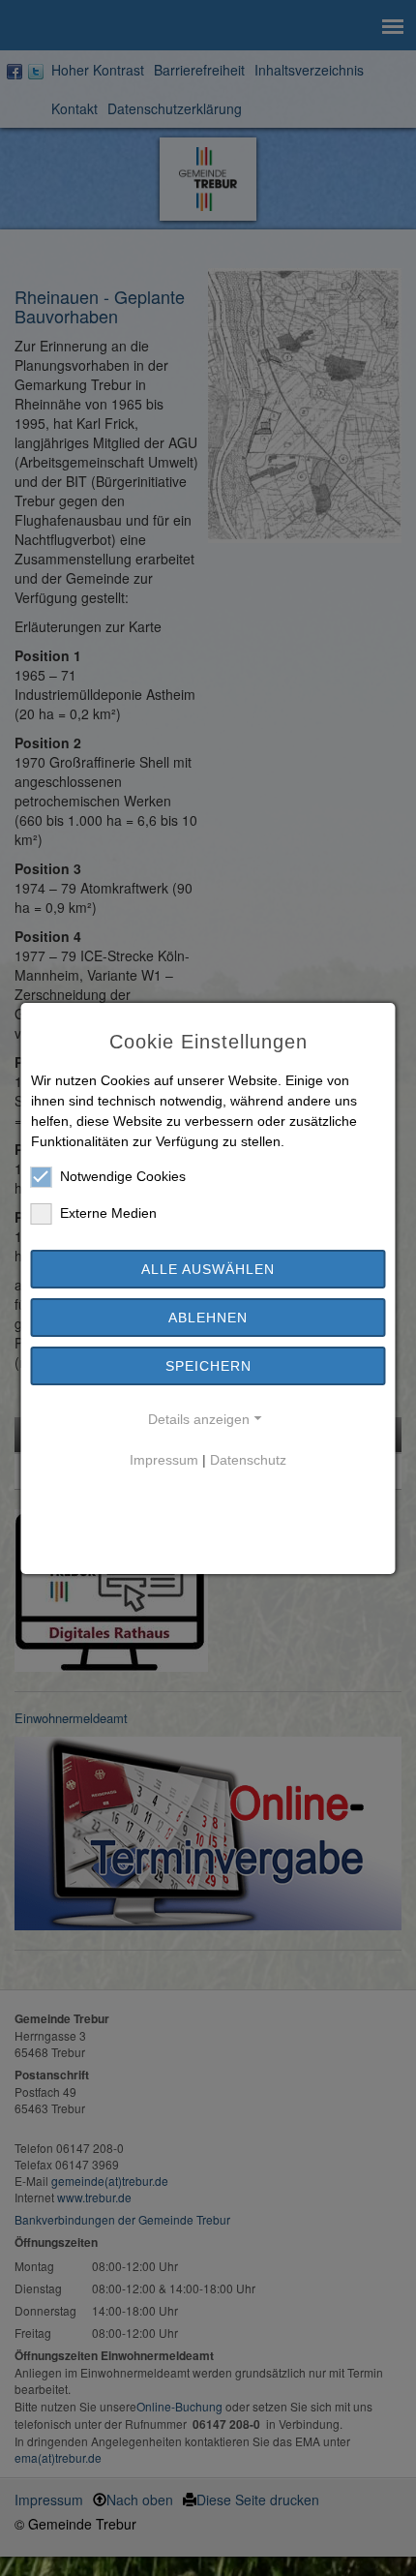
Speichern (208, 1366)
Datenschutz (248, 1460)
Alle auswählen (208, 1269)
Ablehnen (208, 1318)
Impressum (164, 1460)
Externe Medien (108, 1213)
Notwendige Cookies (123, 1176)
